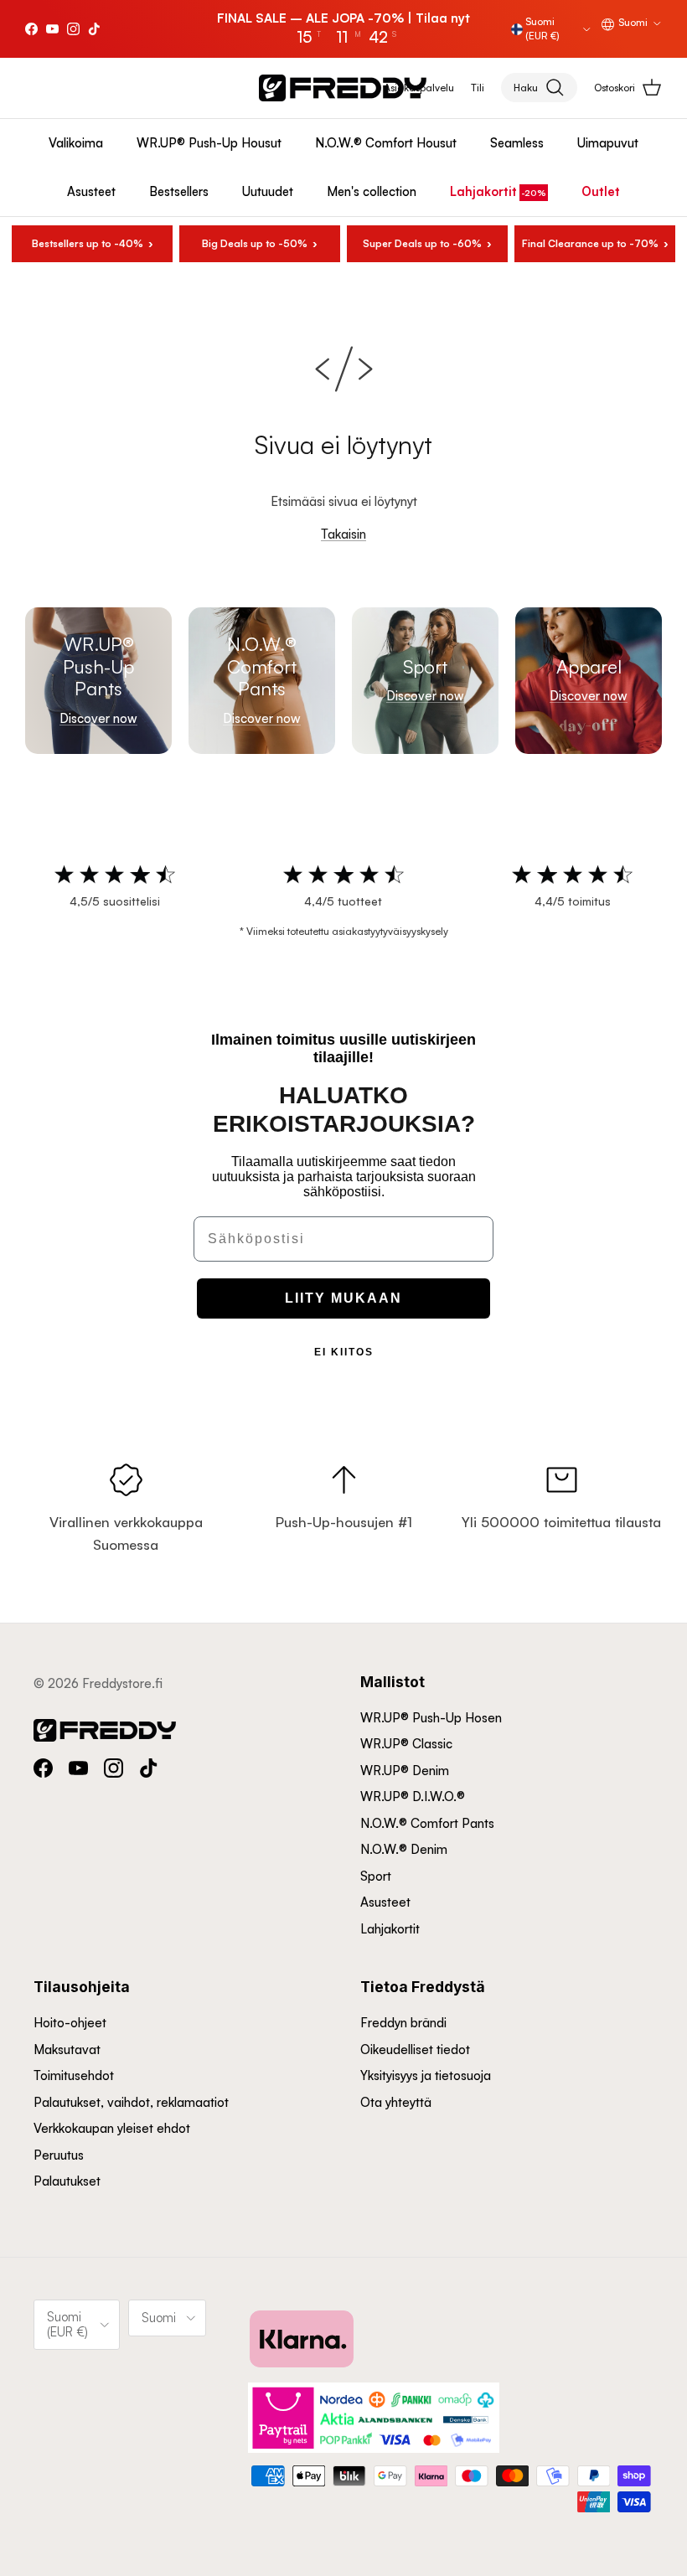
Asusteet (91, 191)
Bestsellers (179, 191)
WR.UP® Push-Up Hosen (431, 1718)
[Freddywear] (343, 88)
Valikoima (76, 143)
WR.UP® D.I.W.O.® (413, 1796)
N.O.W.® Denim (404, 1849)
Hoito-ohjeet (70, 2023)
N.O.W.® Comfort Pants (427, 1823)
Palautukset (67, 2181)
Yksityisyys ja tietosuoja (426, 2075)
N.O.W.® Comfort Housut (386, 143)
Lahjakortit (483, 191)
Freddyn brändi (403, 2023)
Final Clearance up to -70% (590, 243)
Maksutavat (67, 2049)
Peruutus (59, 2155)
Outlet (601, 191)
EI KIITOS (344, 1352)
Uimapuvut (608, 143)
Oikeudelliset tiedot (415, 2049)
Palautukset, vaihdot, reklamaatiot (131, 2102)
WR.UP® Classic (406, 1744)
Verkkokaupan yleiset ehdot (112, 2128)
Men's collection (372, 191)
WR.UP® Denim (405, 1771)
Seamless (517, 143)
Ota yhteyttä (396, 2102)
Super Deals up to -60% (422, 243)
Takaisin (343, 534)
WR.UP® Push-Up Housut (209, 143)
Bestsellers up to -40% (88, 243)
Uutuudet (268, 191)
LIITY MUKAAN (343, 1298)
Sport (376, 1876)
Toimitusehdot (74, 2075)
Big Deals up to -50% (255, 243)
